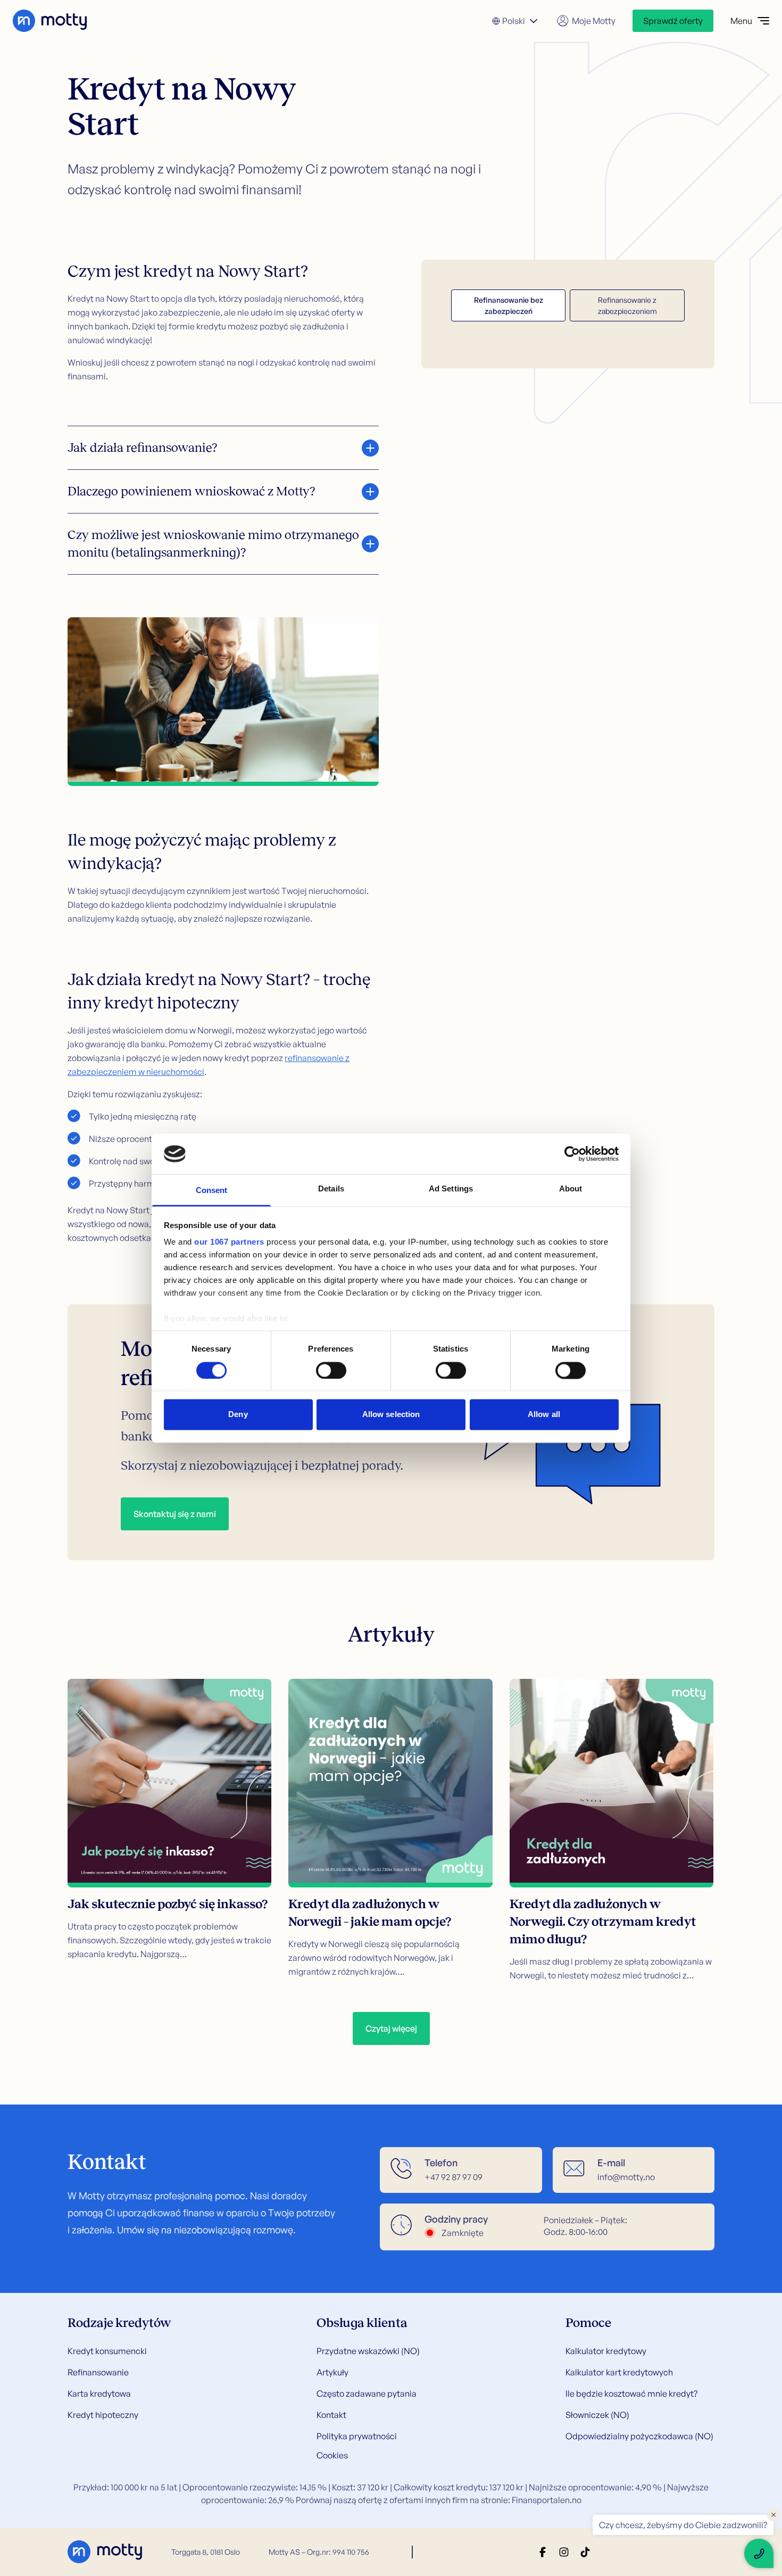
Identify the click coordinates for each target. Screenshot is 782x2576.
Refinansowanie (98, 2372)
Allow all (544, 1415)
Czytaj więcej (391, 2028)
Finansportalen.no (547, 2500)
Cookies (332, 2455)
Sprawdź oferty (673, 21)
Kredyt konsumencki (107, 2351)
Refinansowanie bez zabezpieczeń (509, 305)
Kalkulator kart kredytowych (619, 2372)
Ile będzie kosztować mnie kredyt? (631, 2393)
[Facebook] (543, 2552)
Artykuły (332, 2372)
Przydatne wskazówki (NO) (368, 2351)
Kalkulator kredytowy (606, 2351)
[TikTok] (585, 2552)
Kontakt (331, 2415)
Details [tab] (331, 1189)
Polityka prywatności (357, 2436)
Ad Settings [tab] (451, 1189)
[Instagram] (564, 2552)
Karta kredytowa (99, 2393)
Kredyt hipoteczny (103, 2415)
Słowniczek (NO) (597, 2415)
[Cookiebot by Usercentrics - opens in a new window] (572, 1154)
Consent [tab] (212, 1191)
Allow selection (391, 1415)
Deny (238, 1415)
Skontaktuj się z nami (175, 1514)
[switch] (331, 1370)
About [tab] (571, 1189)
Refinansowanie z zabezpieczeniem (627, 305)
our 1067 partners (229, 1242)
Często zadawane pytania (367, 2393)
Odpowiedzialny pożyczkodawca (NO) (639, 2436)
